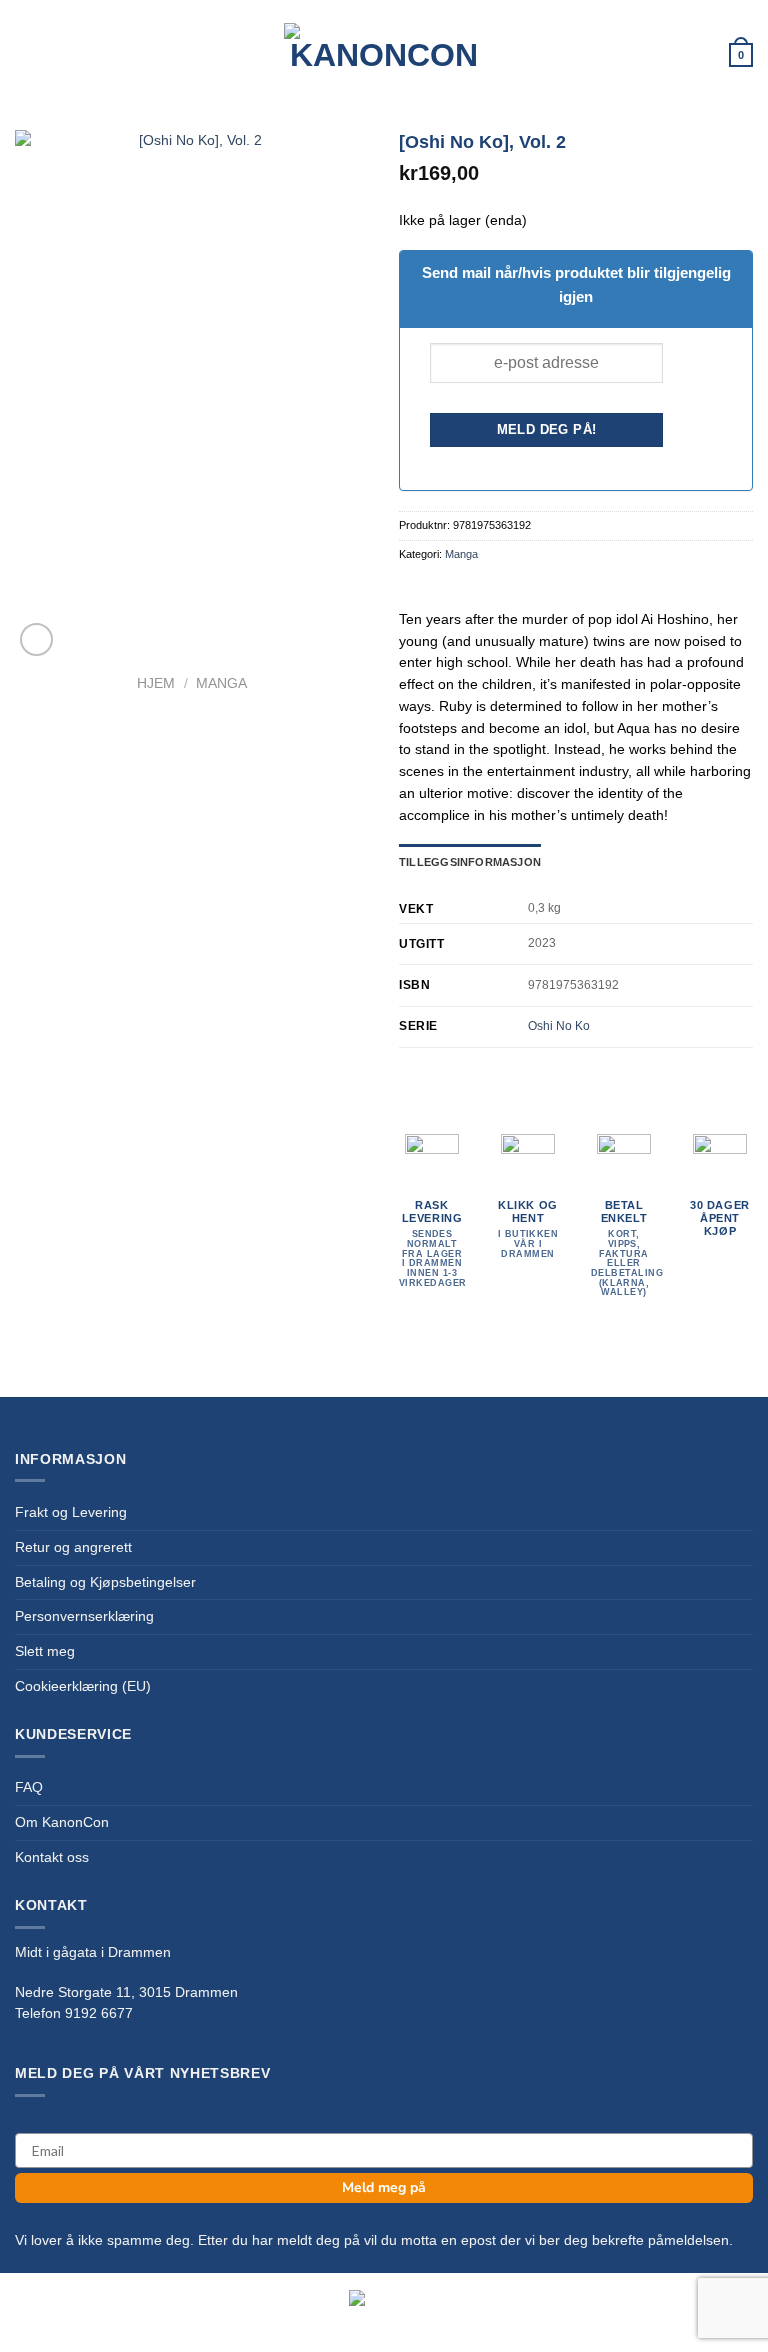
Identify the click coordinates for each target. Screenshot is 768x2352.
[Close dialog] (725, 955)
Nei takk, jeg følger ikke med (383, 1379)
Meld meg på (384, 1282)
